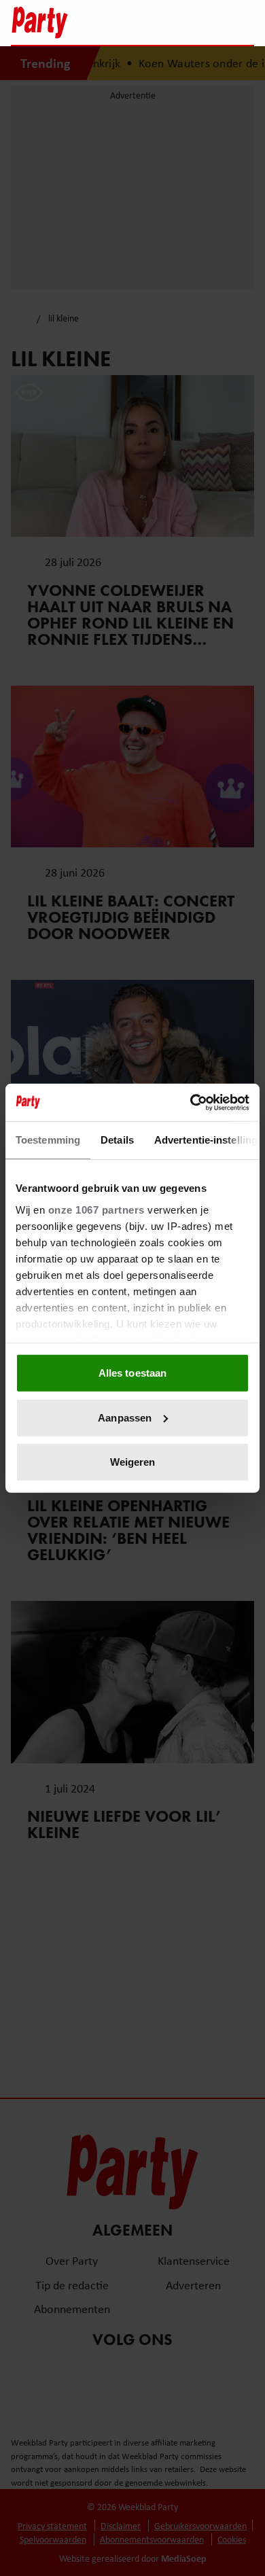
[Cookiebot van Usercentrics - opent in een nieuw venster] (191, 1102)
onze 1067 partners (96, 1209)
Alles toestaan (132, 1373)
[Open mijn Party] (203, 22)
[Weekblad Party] (72, 22)
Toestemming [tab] (48, 1140)
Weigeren (133, 1462)
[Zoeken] (243, 24)
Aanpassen (125, 1417)
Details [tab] (117, 1140)
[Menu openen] (159, 22)
